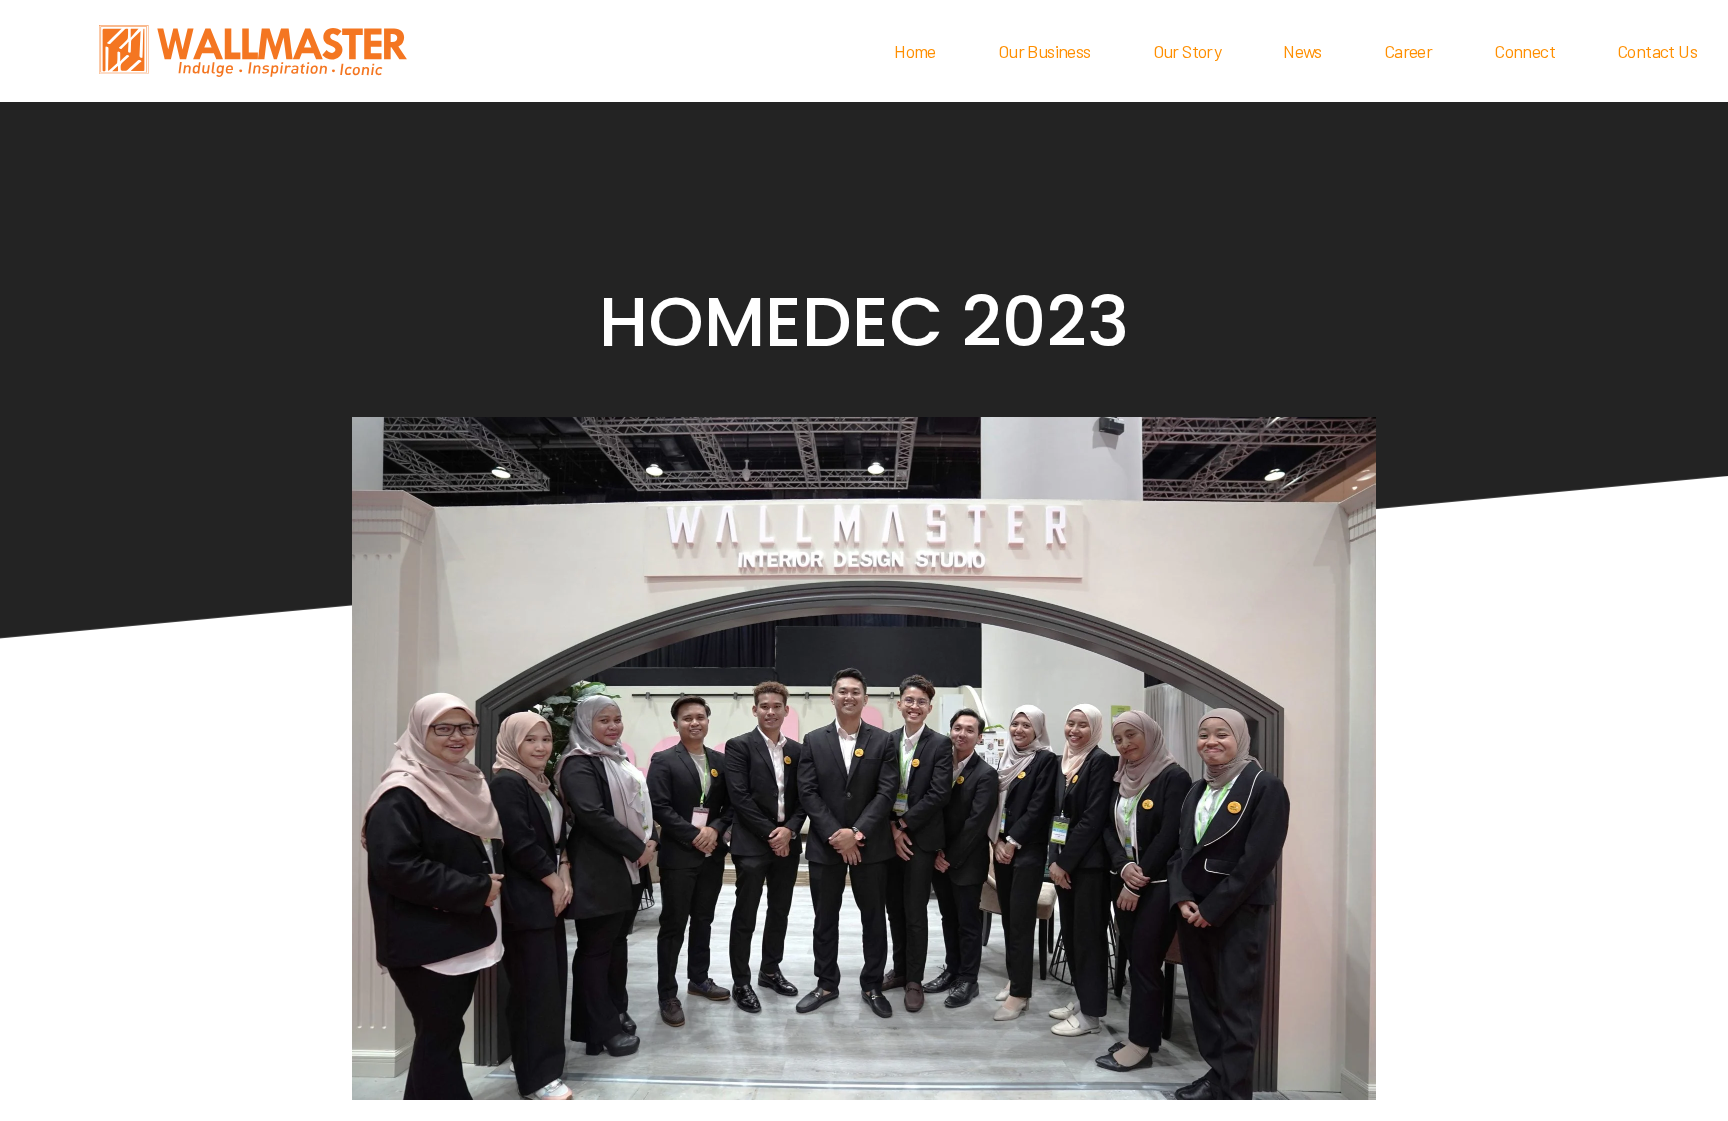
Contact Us (1657, 51)
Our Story (1187, 51)
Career (1408, 51)
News (1302, 51)
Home (915, 51)
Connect (1524, 51)
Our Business (1044, 51)
